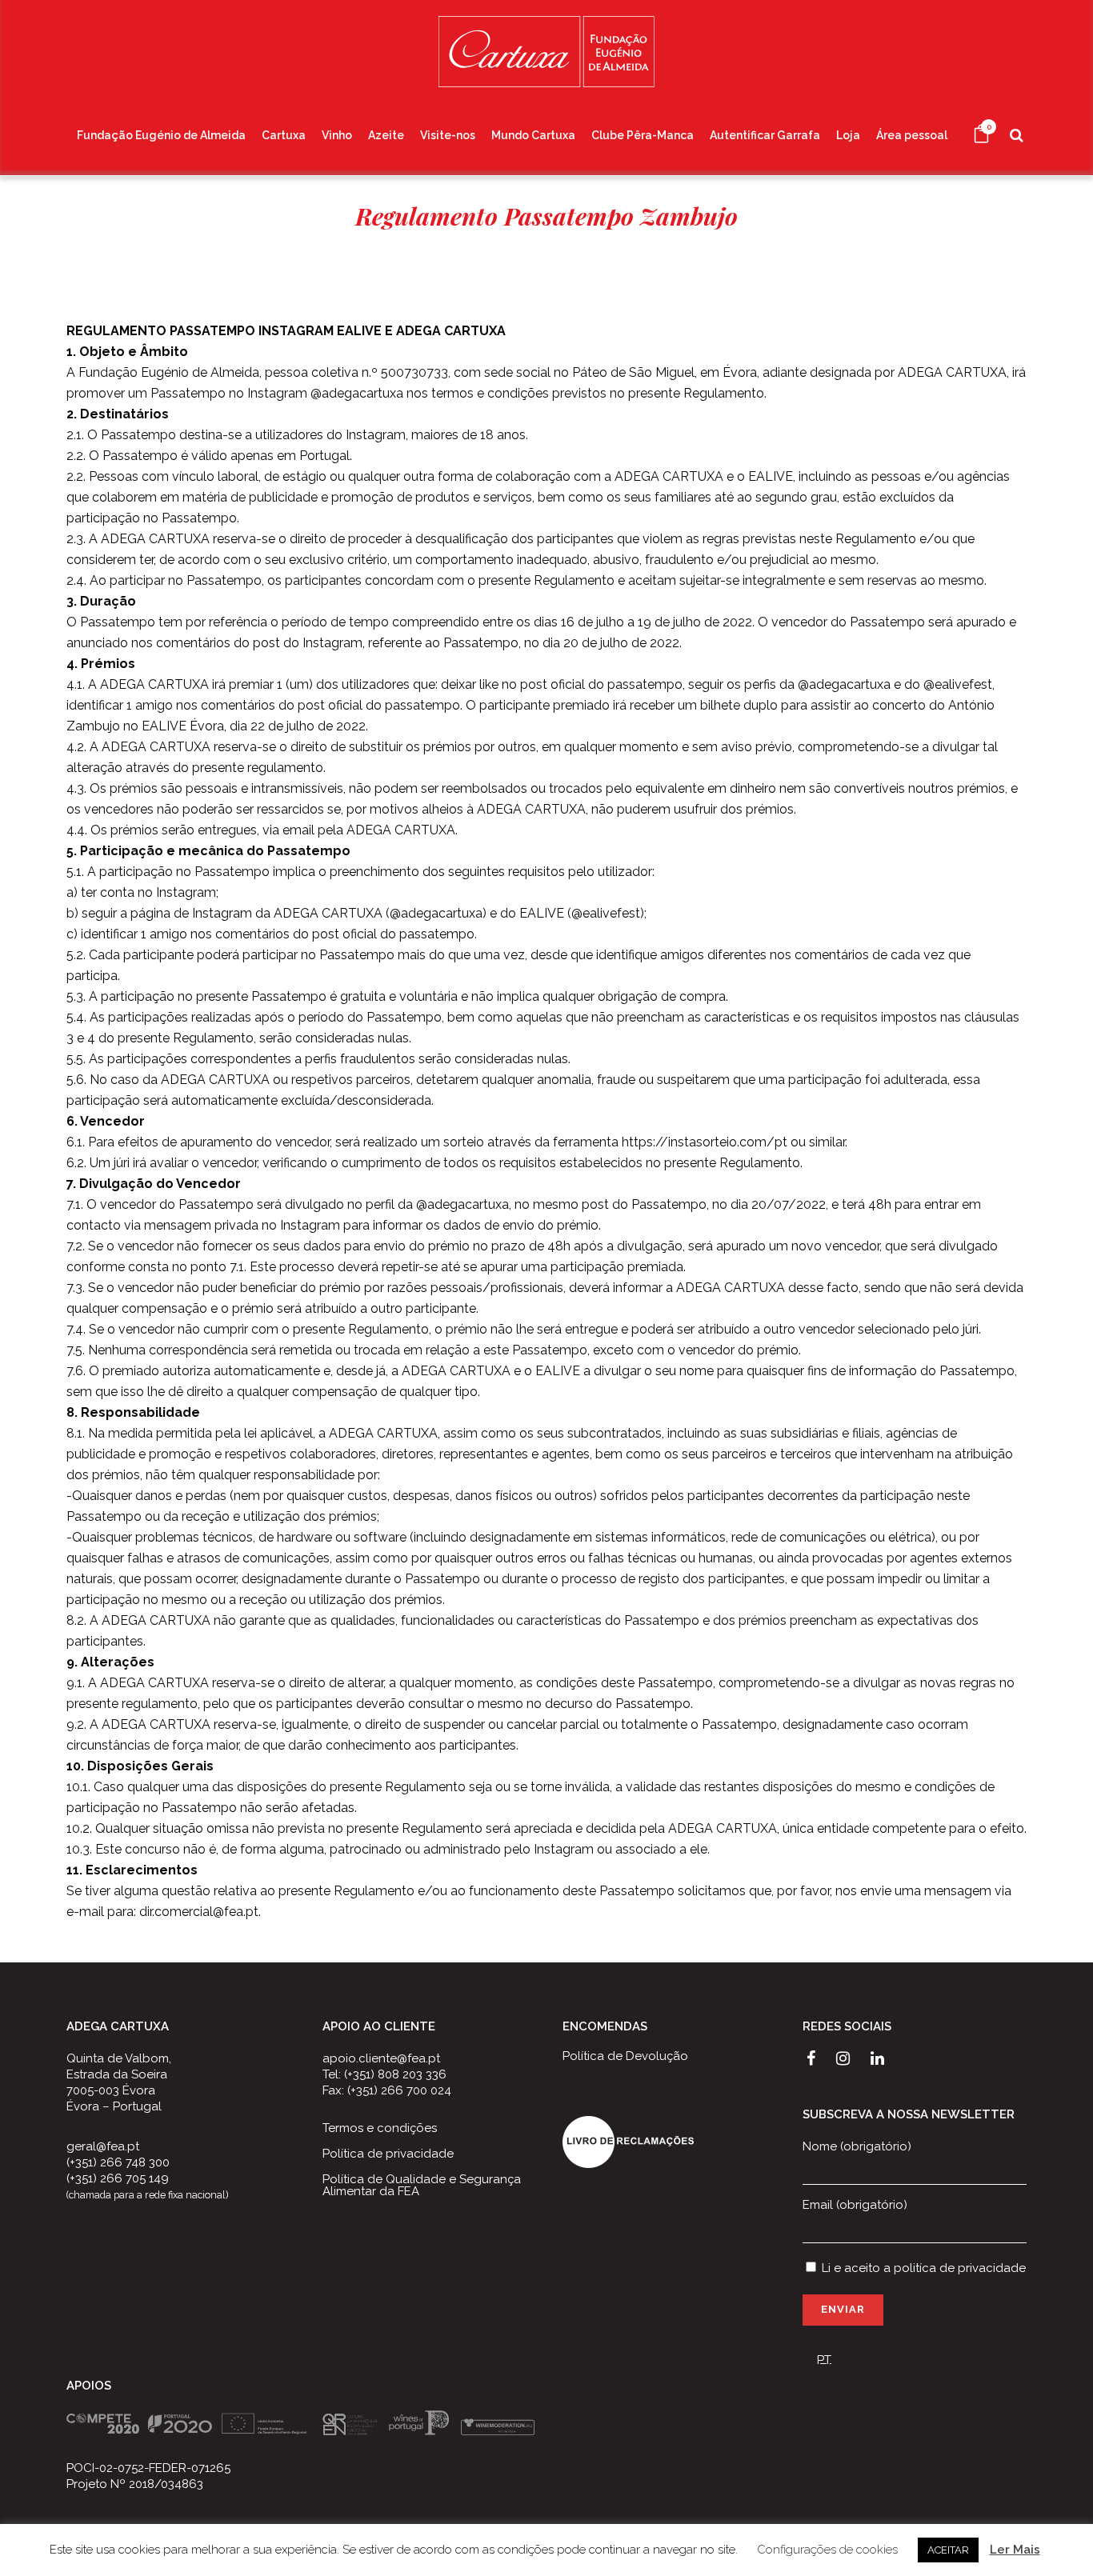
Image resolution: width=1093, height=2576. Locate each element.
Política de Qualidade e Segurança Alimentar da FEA (422, 2186)
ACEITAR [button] (948, 2550)
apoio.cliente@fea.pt (381, 2058)
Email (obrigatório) (855, 2205)
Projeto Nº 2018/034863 (135, 2484)
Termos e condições (380, 2128)
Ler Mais (1015, 2550)
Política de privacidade (388, 2154)
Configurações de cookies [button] (827, 2550)
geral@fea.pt (103, 2146)
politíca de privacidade (960, 2268)
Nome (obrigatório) (857, 2146)
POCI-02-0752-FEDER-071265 (148, 2468)
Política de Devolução (625, 2056)
